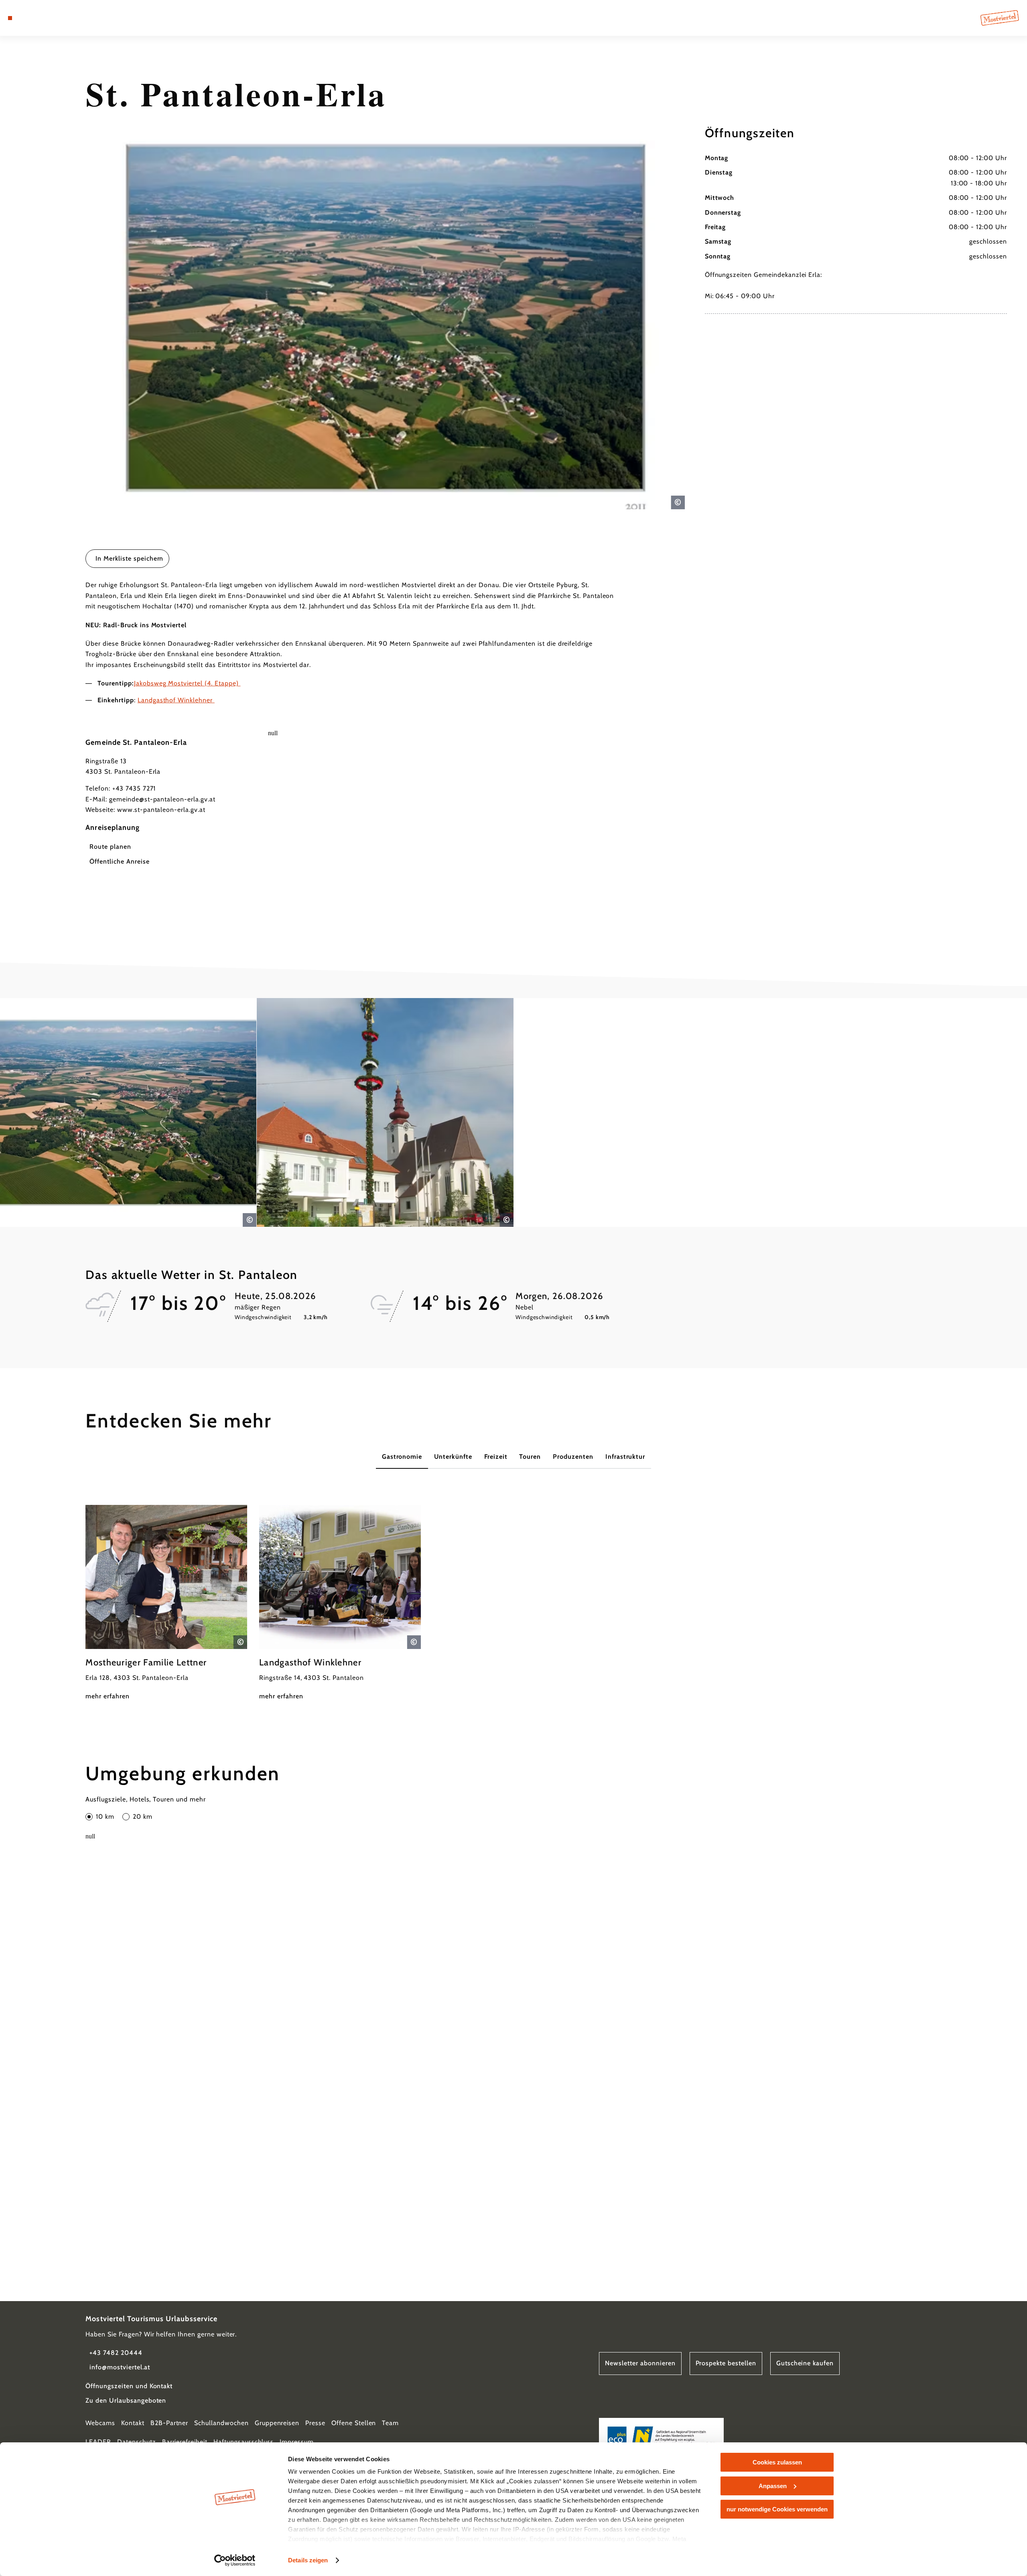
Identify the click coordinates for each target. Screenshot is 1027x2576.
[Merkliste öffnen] (44, 18)
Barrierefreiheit (185, 2442)
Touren (530, 1457)
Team (390, 2423)
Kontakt (133, 2423)
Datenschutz (137, 2442)
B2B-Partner (169, 2423)
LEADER (98, 2442)
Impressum (297, 2442)
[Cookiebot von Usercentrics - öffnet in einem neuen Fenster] (235, 2560)
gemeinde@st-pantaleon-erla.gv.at (162, 799)
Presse (315, 2423)
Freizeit (496, 1457)
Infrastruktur (625, 1457)
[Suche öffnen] (56, 18)
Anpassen (773, 2486)
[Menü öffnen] (10, 18)
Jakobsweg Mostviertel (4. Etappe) (187, 683)
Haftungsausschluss (244, 2442)
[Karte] (32, 18)
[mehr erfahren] (166, 1603)
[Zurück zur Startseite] (1000, 18)
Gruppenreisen (277, 2423)
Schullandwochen (221, 2423)
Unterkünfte (453, 1457)
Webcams (100, 2423)
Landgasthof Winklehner (176, 700)
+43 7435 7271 (134, 788)
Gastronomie (402, 1457)
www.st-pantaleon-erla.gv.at (161, 810)
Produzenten (573, 1457)
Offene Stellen (354, 2423)
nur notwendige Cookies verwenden (777, 2509)
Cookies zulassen (777, 2462)
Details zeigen (308, 2560)
